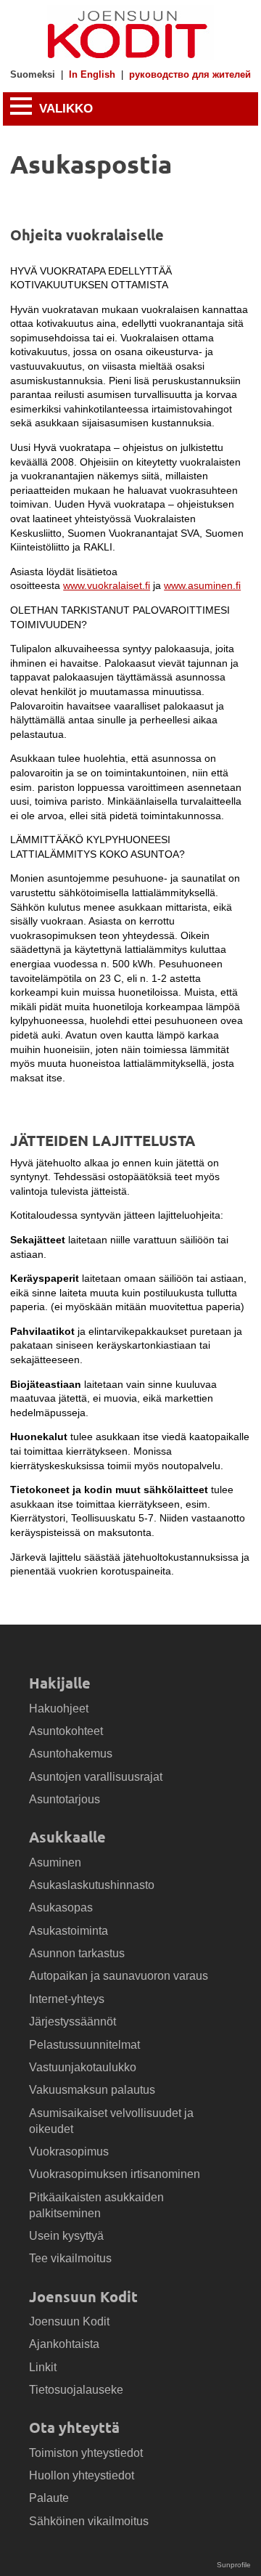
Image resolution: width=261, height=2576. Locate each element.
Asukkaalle (67, 1837)
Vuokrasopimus (69, 2152)
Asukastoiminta (69, 1931)
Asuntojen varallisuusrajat (96, 1777)
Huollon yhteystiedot (82, 2475)
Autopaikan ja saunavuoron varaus (119, 1976)
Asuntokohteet (66, 1731)
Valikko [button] (64, 109)
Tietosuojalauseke (76, 2390)
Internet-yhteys (67, 1999)
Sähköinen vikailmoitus (89, 2521)
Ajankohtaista (64, 2344)
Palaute (49, 2498)
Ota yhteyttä (74, 2427)
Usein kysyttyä (66, 2236)
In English (92, 75)
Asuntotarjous (65, 1799)
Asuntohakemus (71, 1754)
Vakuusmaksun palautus (92, 2090)
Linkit (43, 2367)
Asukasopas (61, 1907)
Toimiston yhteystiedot (86, 2453)
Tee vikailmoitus (70, 2258)
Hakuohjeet (59, 1708)
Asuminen (55, 1862)
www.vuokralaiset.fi (107, 585)
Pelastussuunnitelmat (84, 2045)
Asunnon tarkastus (77, 1953)
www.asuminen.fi (202, 585)
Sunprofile (234, 2565)
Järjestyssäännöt (72, 2022)
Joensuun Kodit (83, 2296)
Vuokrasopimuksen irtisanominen (115, 2174)
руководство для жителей (190, 75)
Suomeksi (33, 75)
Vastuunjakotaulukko (83, 2067)
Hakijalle (60, 1683)
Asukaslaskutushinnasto (92, 1885)
